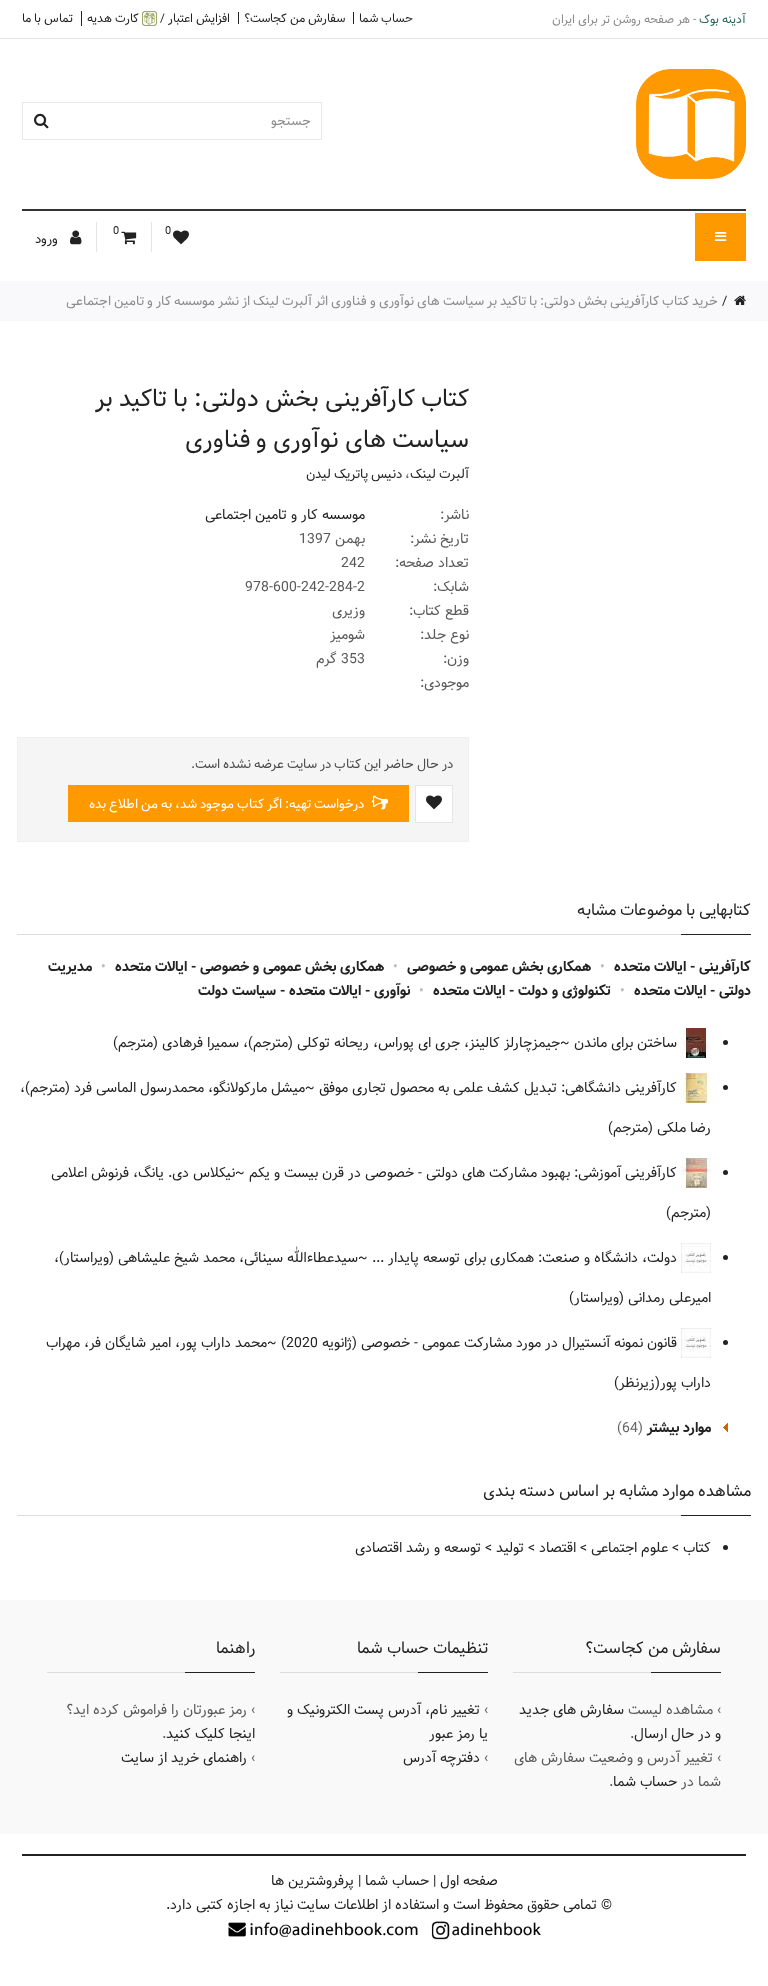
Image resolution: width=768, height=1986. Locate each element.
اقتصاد (557, 1548)
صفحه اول (469, 1881)
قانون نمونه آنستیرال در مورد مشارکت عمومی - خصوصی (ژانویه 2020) (481, 1343)
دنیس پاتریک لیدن (354, 474)
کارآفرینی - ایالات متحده (682, 967)
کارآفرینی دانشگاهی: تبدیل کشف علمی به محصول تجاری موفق (500, 1088)
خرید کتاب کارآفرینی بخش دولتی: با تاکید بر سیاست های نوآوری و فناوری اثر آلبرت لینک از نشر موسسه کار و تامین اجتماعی (392, 301)
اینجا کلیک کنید (210, 1734)
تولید (510, 1548)
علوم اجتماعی (629, 1548)
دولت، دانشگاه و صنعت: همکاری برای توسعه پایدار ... (526, 1258)
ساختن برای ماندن (627, 1043)
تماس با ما (47, 18)
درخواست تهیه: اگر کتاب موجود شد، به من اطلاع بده (228, 804)
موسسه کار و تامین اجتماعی (285, 515)
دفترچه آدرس (441, 1758)
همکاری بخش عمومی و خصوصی (499, 967)
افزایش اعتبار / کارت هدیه (158, 18)
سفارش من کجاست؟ (294, 18)
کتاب (697, 1548)
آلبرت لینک (439, 474)
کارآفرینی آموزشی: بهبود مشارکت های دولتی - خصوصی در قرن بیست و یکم (465, 1173)
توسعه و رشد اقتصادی (418, 1548)
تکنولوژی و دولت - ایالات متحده (522, 991)
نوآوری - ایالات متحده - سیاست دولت (304, 991)
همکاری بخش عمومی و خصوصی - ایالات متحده (249, 967)
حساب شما (386, 18)
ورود (48, 239)
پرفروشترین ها (312, 1881)
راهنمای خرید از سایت (184, 1758)
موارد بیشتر (679, 1428)
